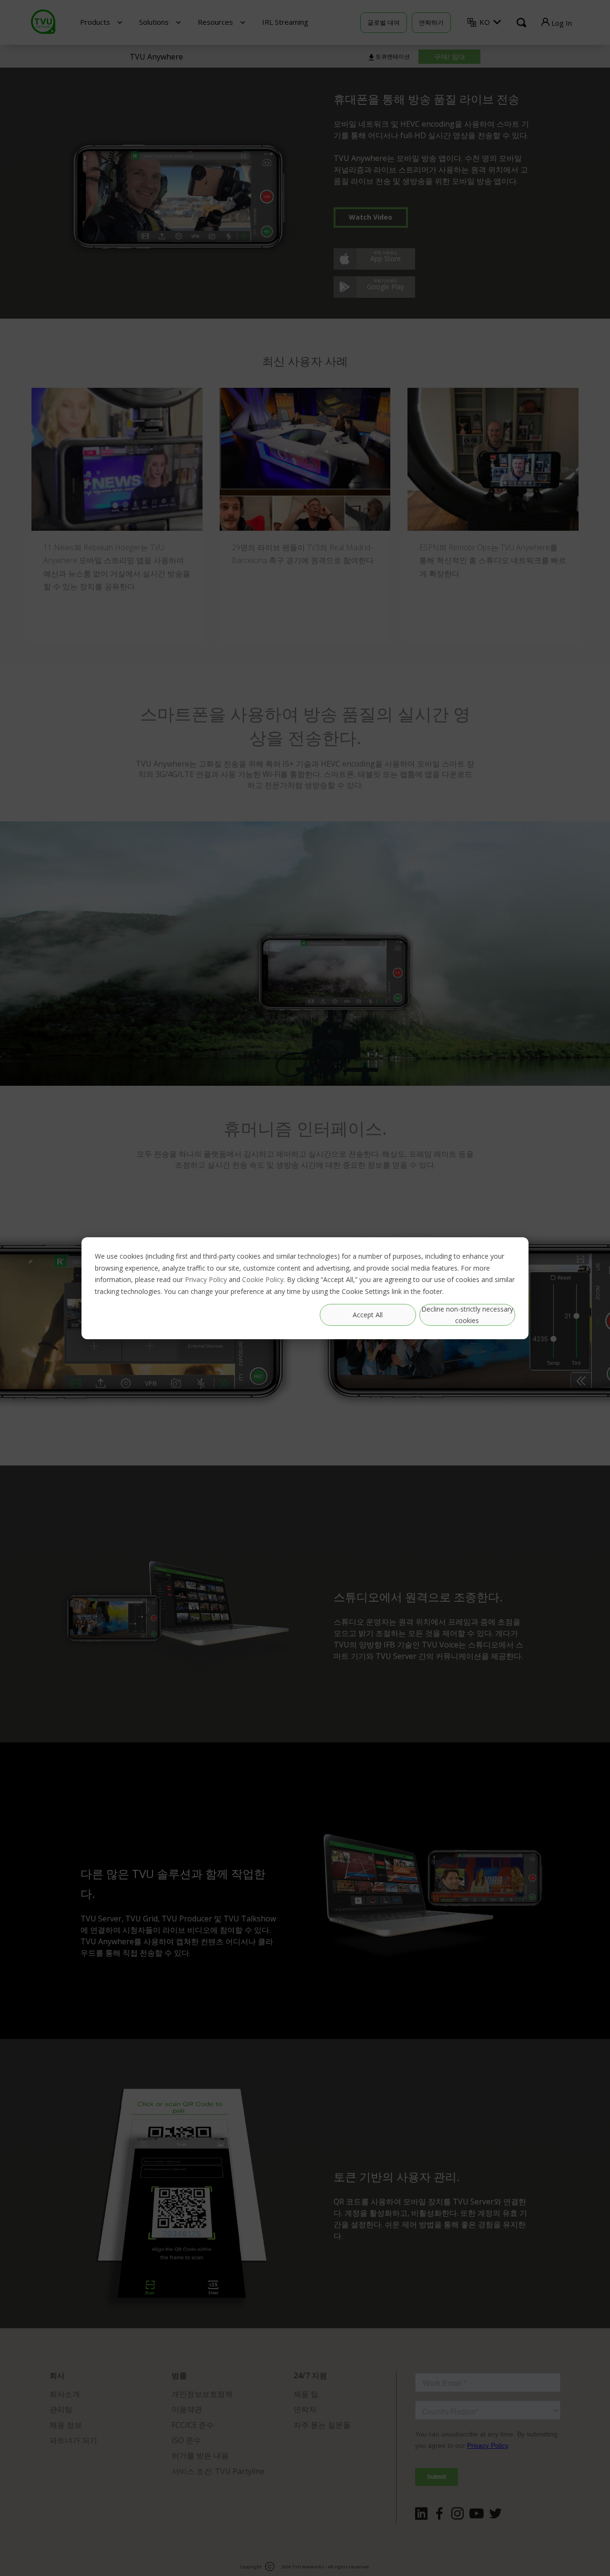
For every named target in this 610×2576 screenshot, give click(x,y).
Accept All (368, 1314)
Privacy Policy (206, 1279)
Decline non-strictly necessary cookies (467, 1314)
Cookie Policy (263, 1279)
